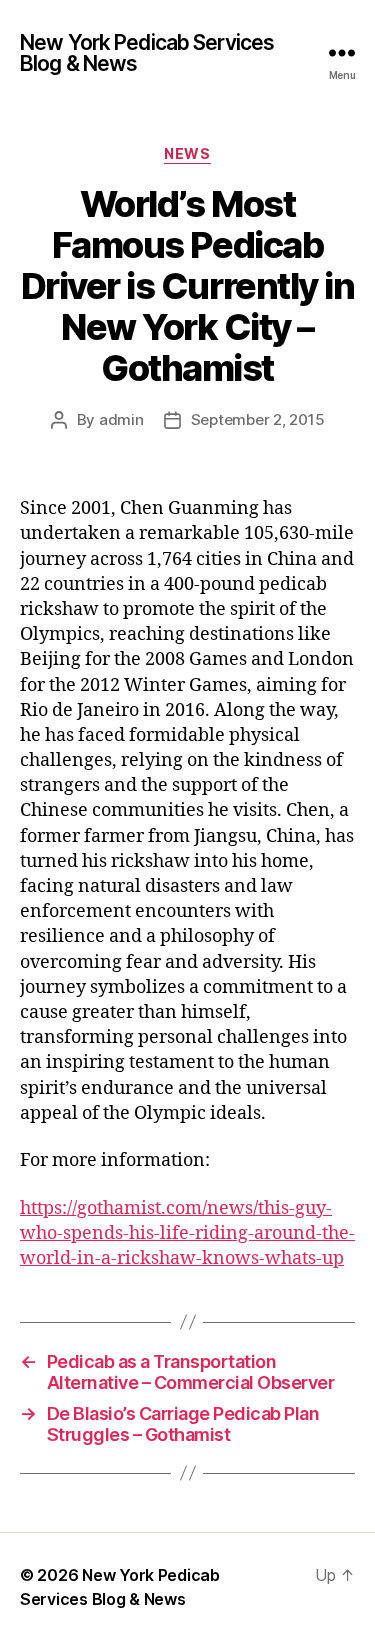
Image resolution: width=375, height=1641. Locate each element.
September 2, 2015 (258, 419)
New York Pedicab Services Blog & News (147, 53)
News (187, 153)
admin (121, 419)
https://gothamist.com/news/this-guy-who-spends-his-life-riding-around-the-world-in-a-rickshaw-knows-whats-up (187, 1233)
